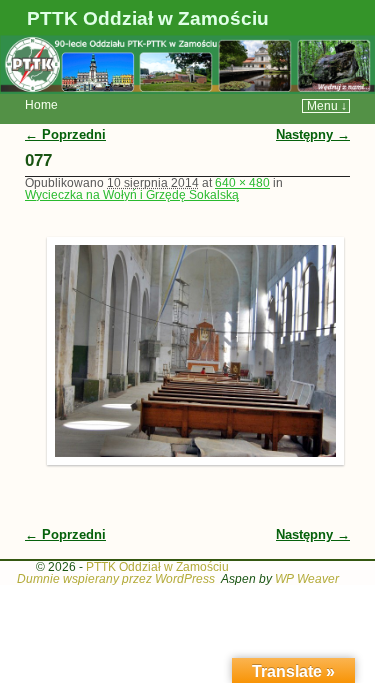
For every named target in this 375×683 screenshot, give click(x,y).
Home (41, 105)
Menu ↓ (327, 106)
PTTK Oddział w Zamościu (148, 18)
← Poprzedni (65, 134)
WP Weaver (307, 579)
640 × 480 (242, 183)
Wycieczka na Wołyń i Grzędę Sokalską (132, 195)
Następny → (313, 134)
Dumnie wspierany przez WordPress (116, 579)
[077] (188, 350)
